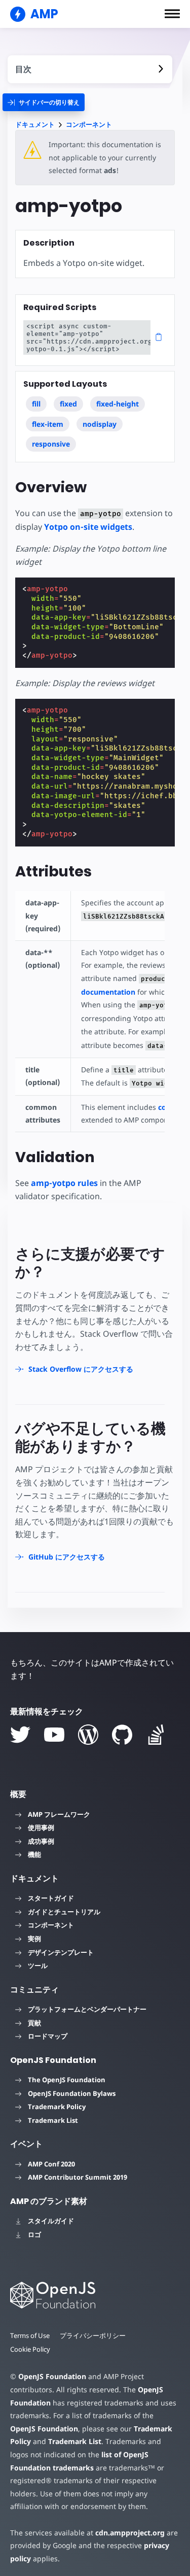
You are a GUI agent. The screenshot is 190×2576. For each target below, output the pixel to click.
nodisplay (100, 424)
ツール (38, 1965)
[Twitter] (20, 1735)
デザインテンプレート (61, 1952)
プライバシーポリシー (93, 2335)
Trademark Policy (57, 2107)
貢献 (34, 2023)
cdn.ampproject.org (130, 2533)
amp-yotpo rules (64, 1183)
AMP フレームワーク (59, 1814)
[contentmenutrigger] (90, 69)
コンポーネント (89, 125)
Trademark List (53, 2120)
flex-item (48, 424)
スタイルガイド (51, 2221)
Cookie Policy (30, 2349)
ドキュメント (35, 125)
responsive (51, 444)
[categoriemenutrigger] (44, 102)
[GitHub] (122, 1735)
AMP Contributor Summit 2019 (78, 2177)
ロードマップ (48, 2036)
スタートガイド (51, 1898)
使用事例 (41, 1827)
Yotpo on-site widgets (88, 527)
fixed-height (118, 404)
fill (36, 404)
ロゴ (34, 2234)
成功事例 (41, 1841)
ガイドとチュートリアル (64, 1912)
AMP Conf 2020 (51, 2164)
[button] (172, 14)
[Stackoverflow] (156, 1735)
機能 (34, 1854)
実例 (34, 1939)
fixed (68, 404)
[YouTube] (54, 1735)
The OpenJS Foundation (67, 2080)
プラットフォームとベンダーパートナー (87, 2009)
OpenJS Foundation (52, 2376)
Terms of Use (30, 2335)
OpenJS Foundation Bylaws (72, 2093)
